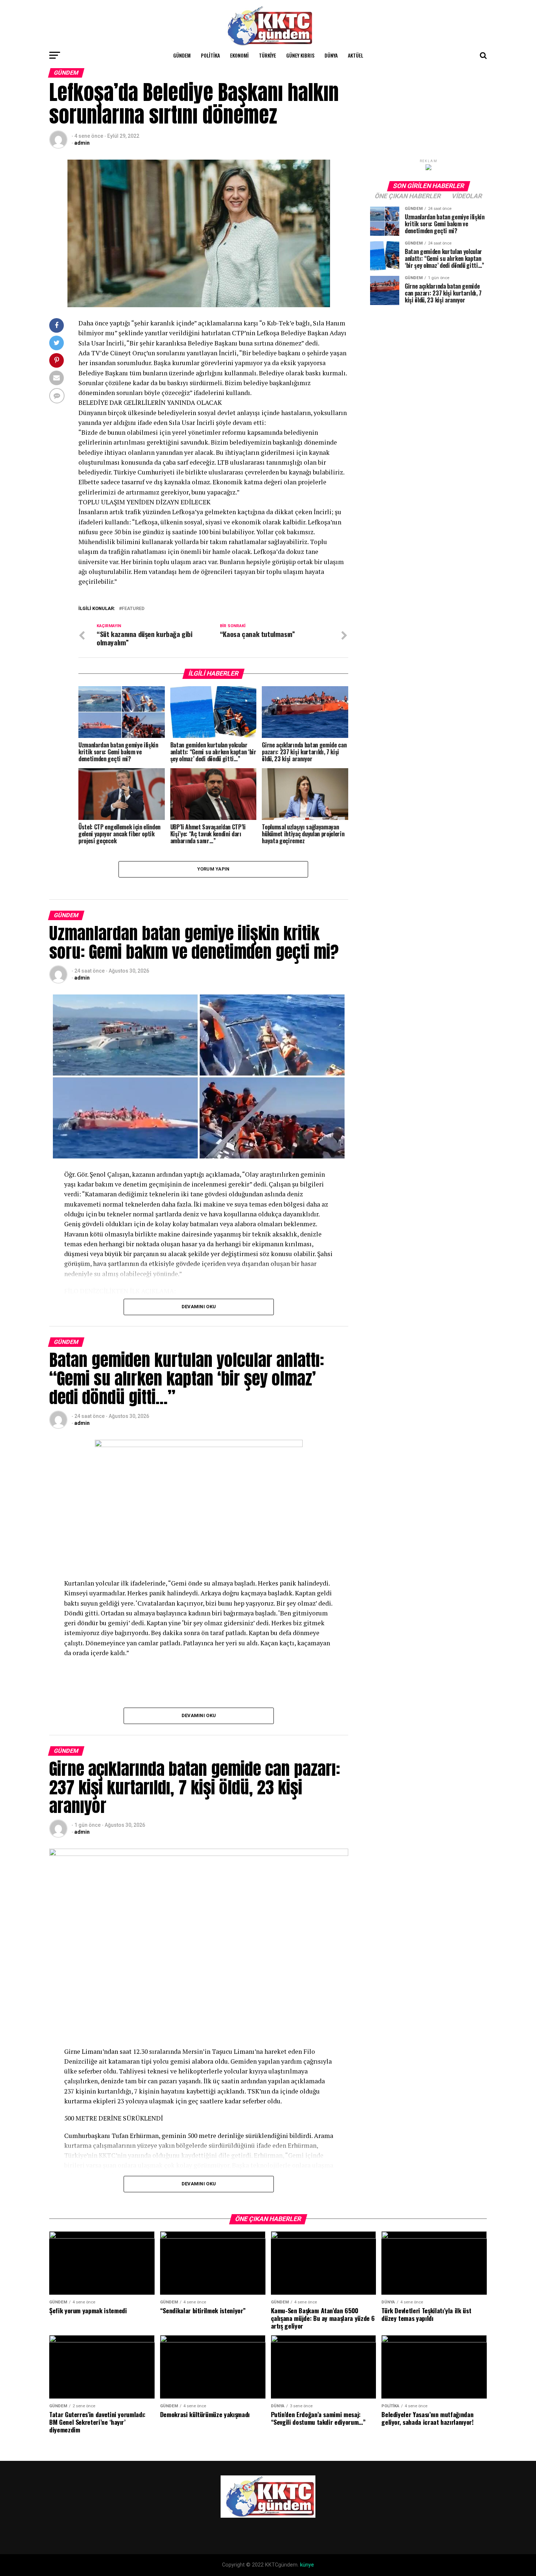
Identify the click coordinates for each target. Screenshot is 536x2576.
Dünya (331, 55)
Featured (133, 609)
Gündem (182, 55)
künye (307, 2565)
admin (82, 143)
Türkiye (267, 55)
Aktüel (356, 55)
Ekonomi (239, 55)
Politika (210, 55)
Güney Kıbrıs (300, 55)
